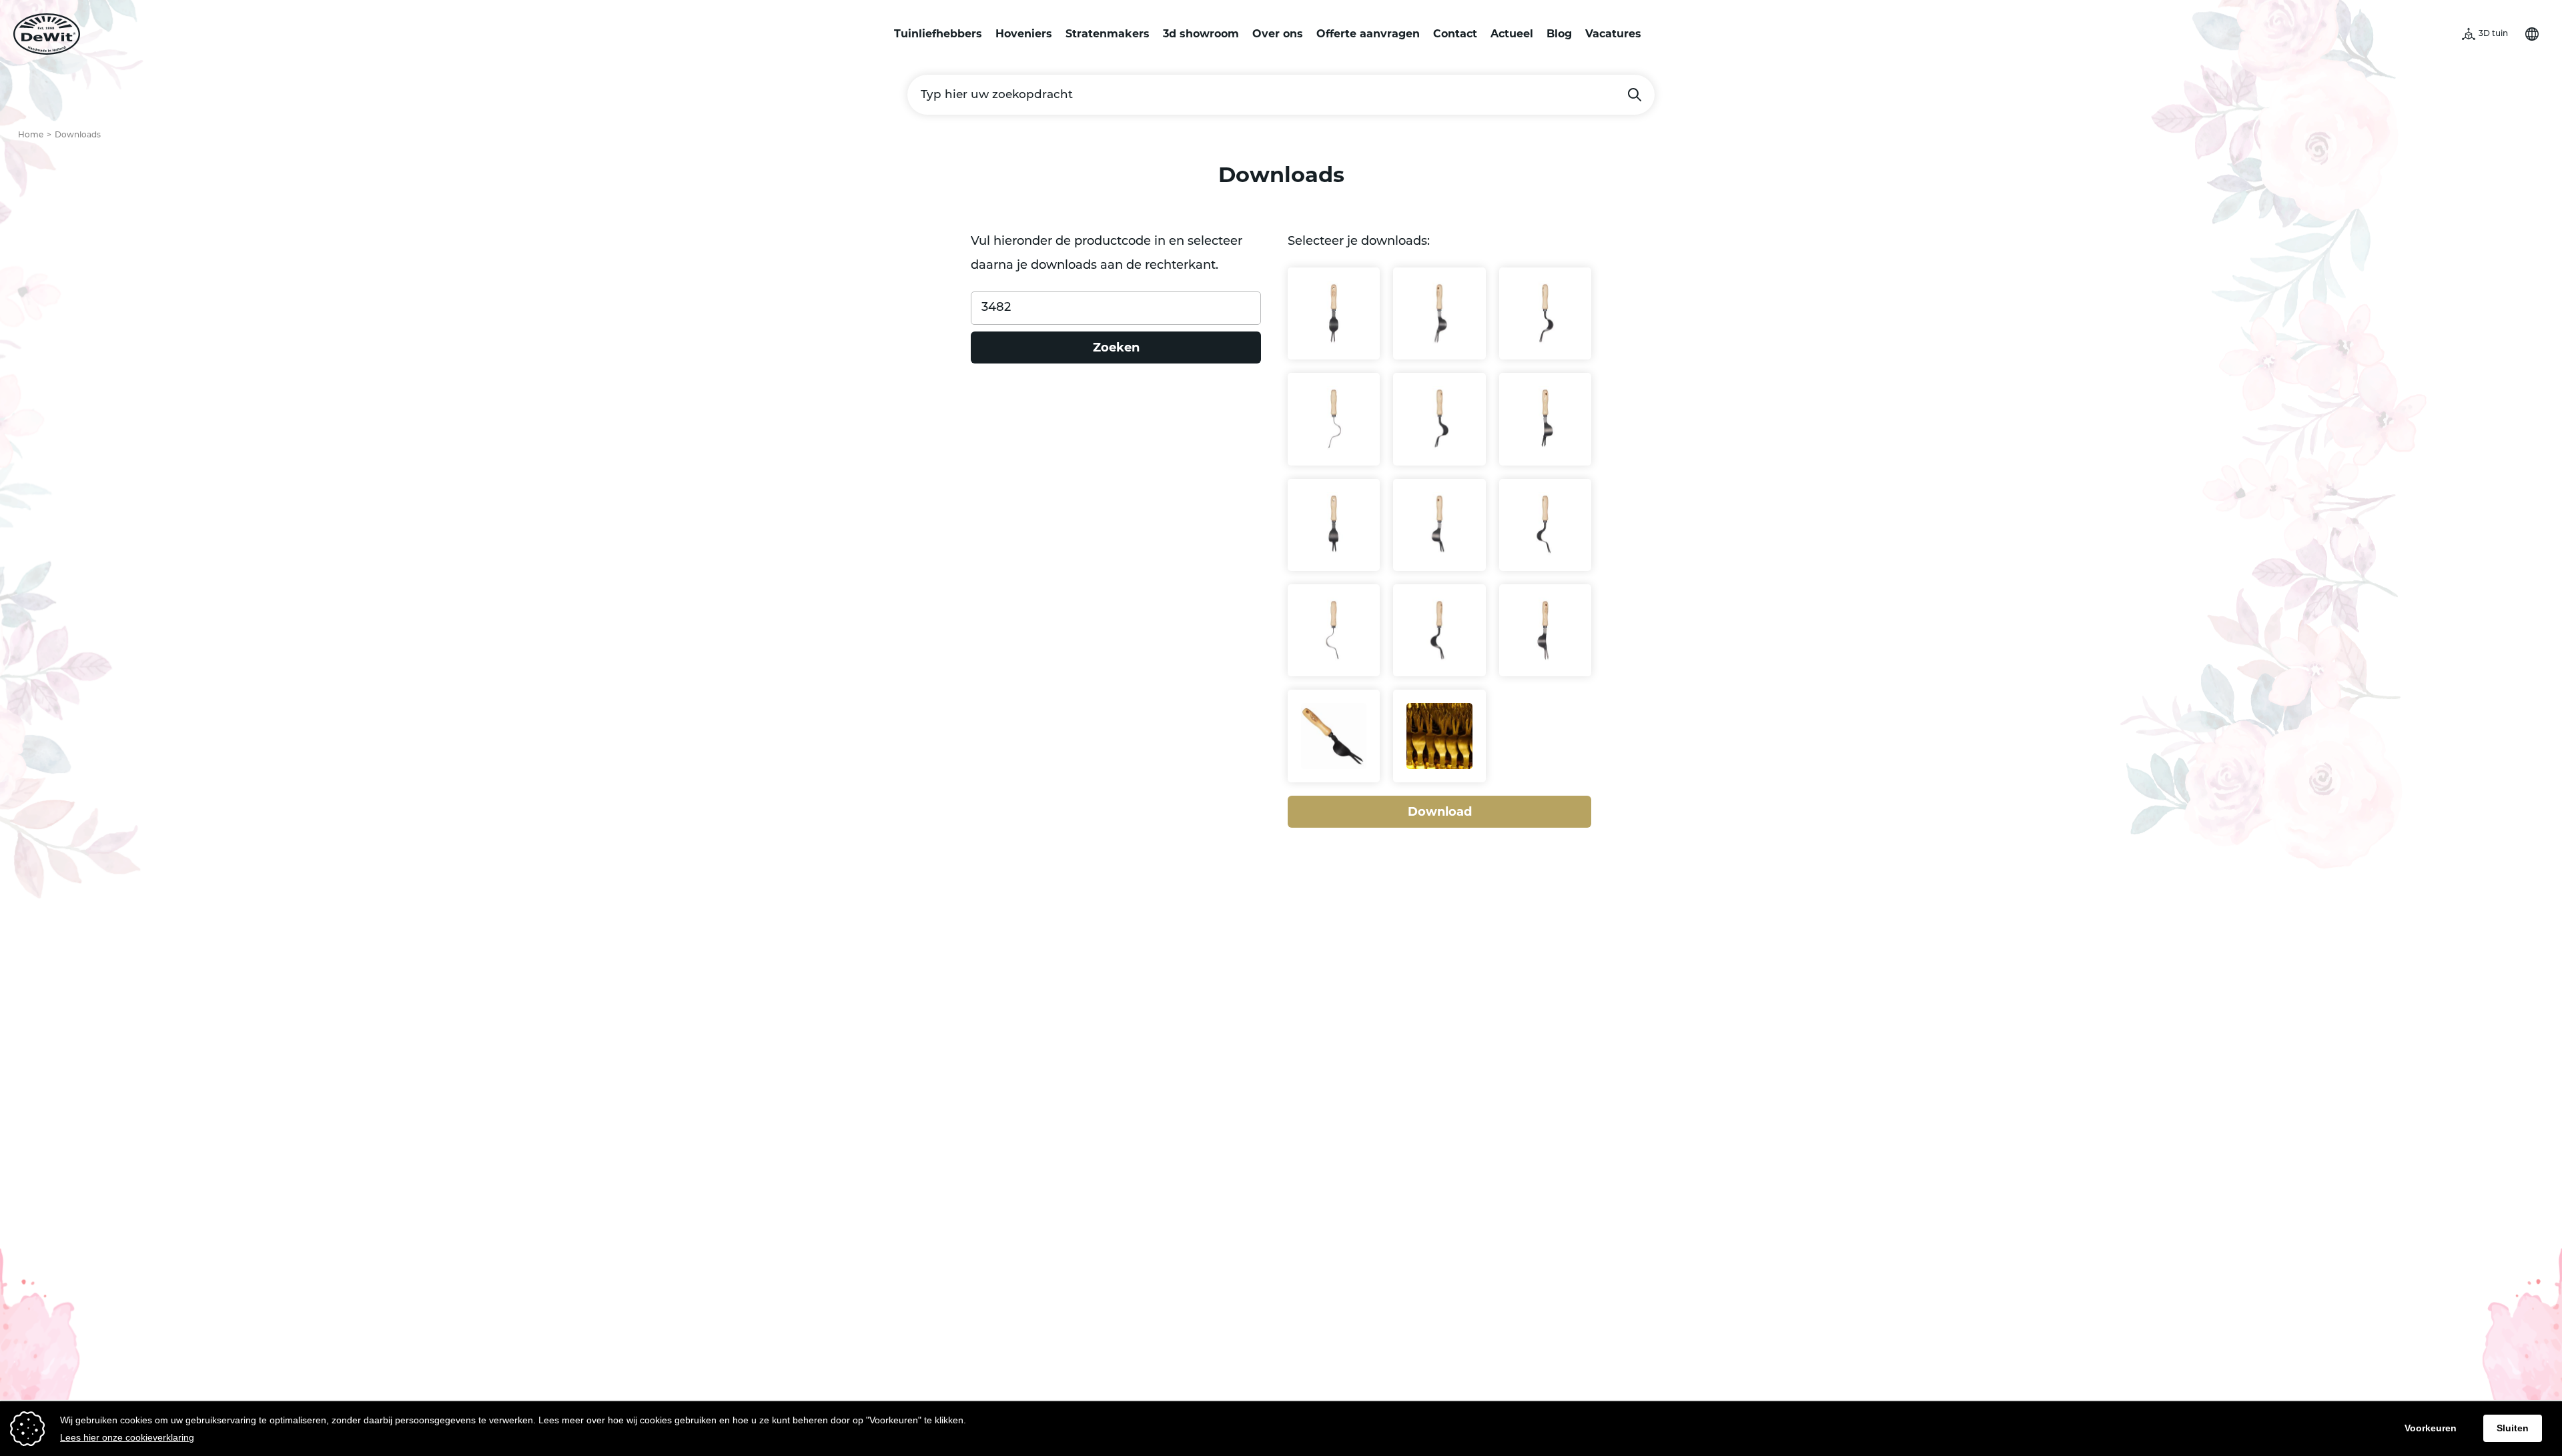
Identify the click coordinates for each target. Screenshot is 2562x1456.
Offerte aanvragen (1368, 34)
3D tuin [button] (2493, 34)
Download (1440, 812)
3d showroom (1201, 34)
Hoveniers (1024, 34)
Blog (1559, 34)
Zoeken (1635, 95)
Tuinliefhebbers (938, 34)
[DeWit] (47, 34)
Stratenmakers (1108, 34)
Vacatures (1613, 34)
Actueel (1512, 34)
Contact (1455, 34)
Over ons (1278, 34)
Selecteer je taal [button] (2532, 34)
